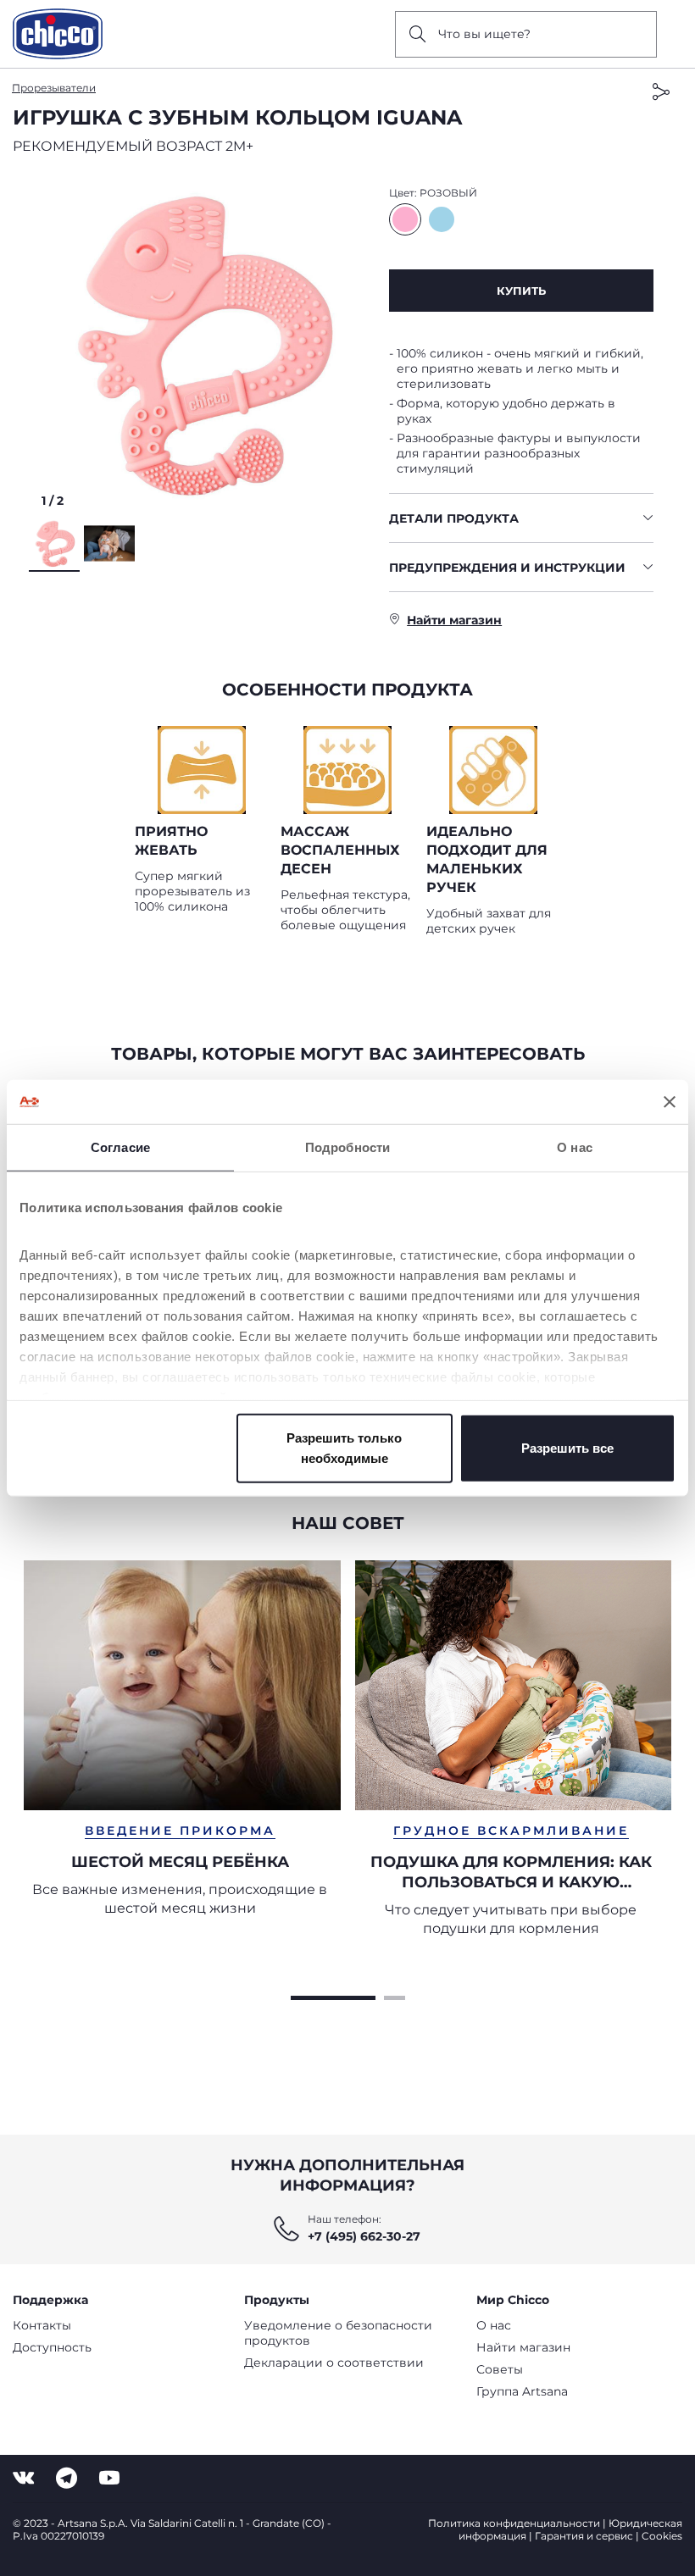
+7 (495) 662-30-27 (364, 2236)
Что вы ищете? (484, 34)
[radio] (405, 219)
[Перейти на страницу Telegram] (67, 2478)
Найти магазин (523, 2347)
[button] (203, 343)
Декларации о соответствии (334, 2363)
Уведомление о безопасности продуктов (338, 2333)
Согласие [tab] (120, 1147)
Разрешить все (567, 1448)
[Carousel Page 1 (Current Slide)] (333, 1996)
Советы (500, 2369)
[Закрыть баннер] (670, 1102)
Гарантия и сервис (584, 2536)
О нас (494, 2325)
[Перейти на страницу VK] (23, 2478)
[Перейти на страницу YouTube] (109, 2478)
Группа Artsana (522, 2391)
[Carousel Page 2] (395, 1996)
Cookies (662, 2536)
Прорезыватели (54, 88)
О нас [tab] (575, 1147)
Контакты (42, 2325)
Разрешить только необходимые (344, 1448)
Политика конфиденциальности (514, 2523)
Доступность (52, 2347)
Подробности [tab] (347, 1147)
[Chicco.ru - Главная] (58, 34)
